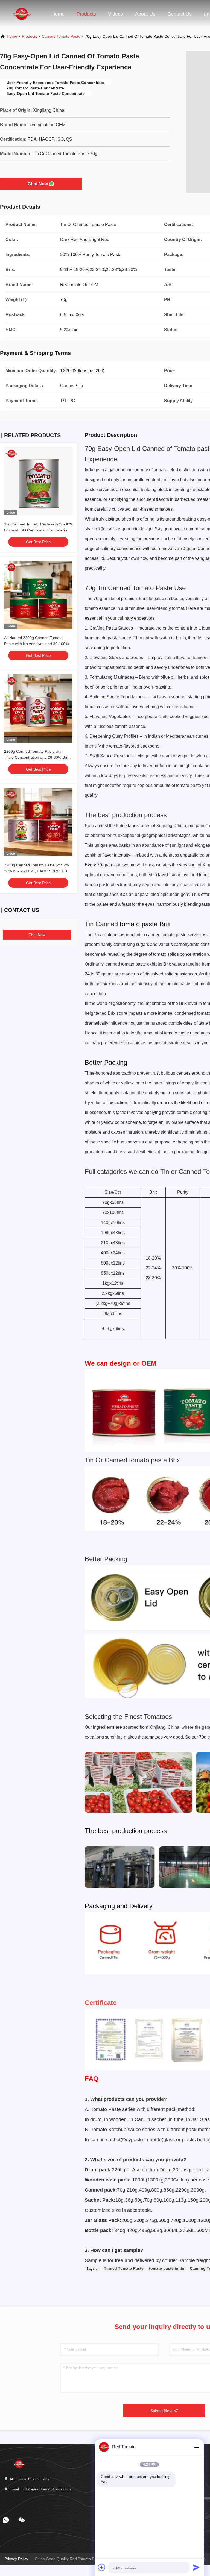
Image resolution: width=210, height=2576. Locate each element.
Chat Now (38, 184)
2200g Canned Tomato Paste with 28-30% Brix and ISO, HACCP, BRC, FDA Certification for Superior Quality (37, 871)
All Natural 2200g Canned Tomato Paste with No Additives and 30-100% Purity (36, 644)
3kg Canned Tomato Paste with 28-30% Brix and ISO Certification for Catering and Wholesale (38, 530)
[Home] (22, 14)
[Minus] (196, 2447)
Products (86, 14)
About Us (145, 14)
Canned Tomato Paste (61, 36)
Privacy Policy (16, 2559)
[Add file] (102, 2567)
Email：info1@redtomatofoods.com (40, 2489)
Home (58, 14)
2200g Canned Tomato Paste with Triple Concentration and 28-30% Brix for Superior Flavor (37, 757)
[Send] (196, 2567)
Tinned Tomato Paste (124, 2268)
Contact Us (180, 14)
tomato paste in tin (167, 2268)
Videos (116, 14)
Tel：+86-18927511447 (29, 2479)
